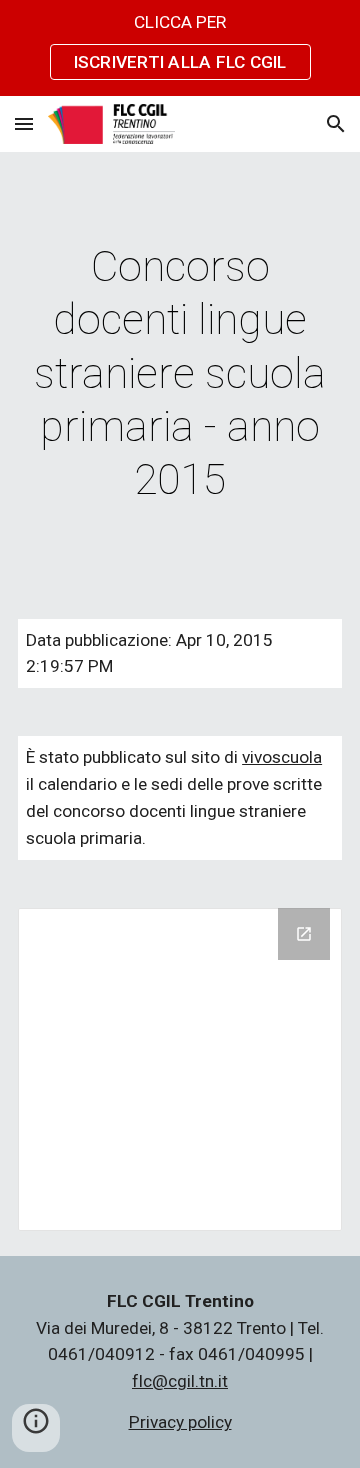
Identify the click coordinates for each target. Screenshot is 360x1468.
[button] (24, 123)
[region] (180, 48)
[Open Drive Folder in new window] (304, 934)
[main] (180, 373)
